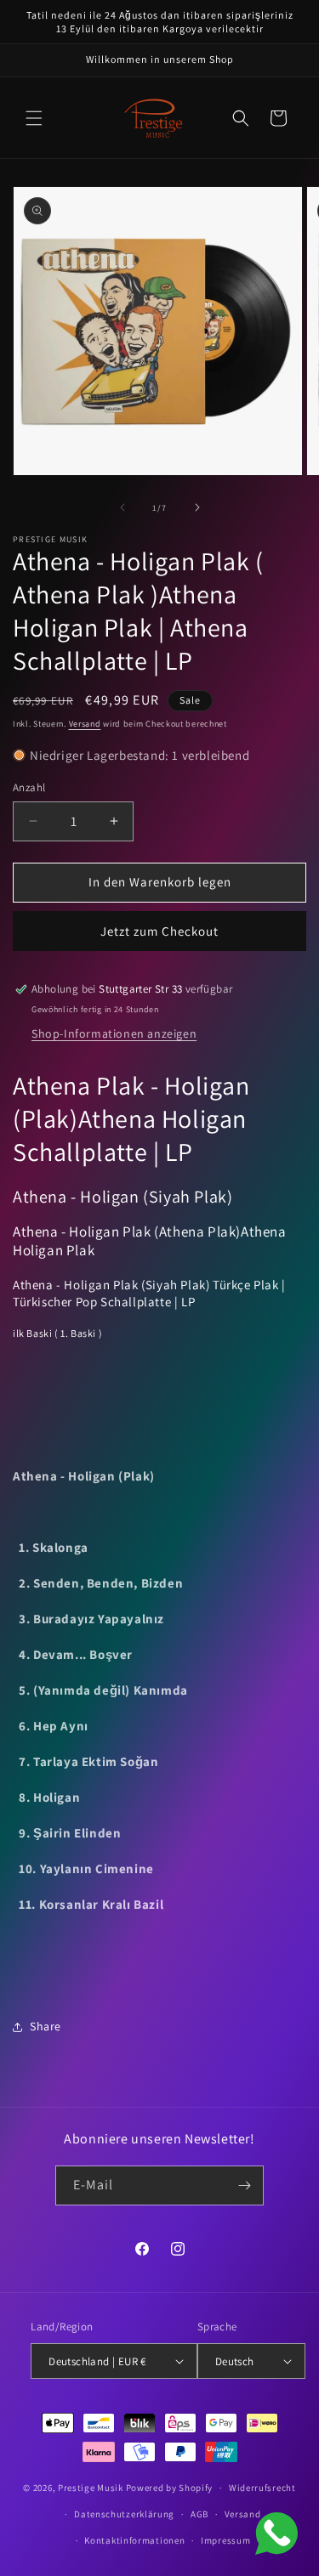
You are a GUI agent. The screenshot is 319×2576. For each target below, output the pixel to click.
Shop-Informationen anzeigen (114, 1033)
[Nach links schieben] (122, 507)
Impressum (225, 2540)
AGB (199, 2514)
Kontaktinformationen (134, 2540)
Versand (85, 724)
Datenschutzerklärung (124, 2514)
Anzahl (29, 787)
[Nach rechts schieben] (197, 507)
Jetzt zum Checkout (159, 931)
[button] (34, 118)
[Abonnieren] (244, 2185)
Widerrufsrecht (262, 2488)
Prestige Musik (91, 2488)
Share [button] (46, 2026)
